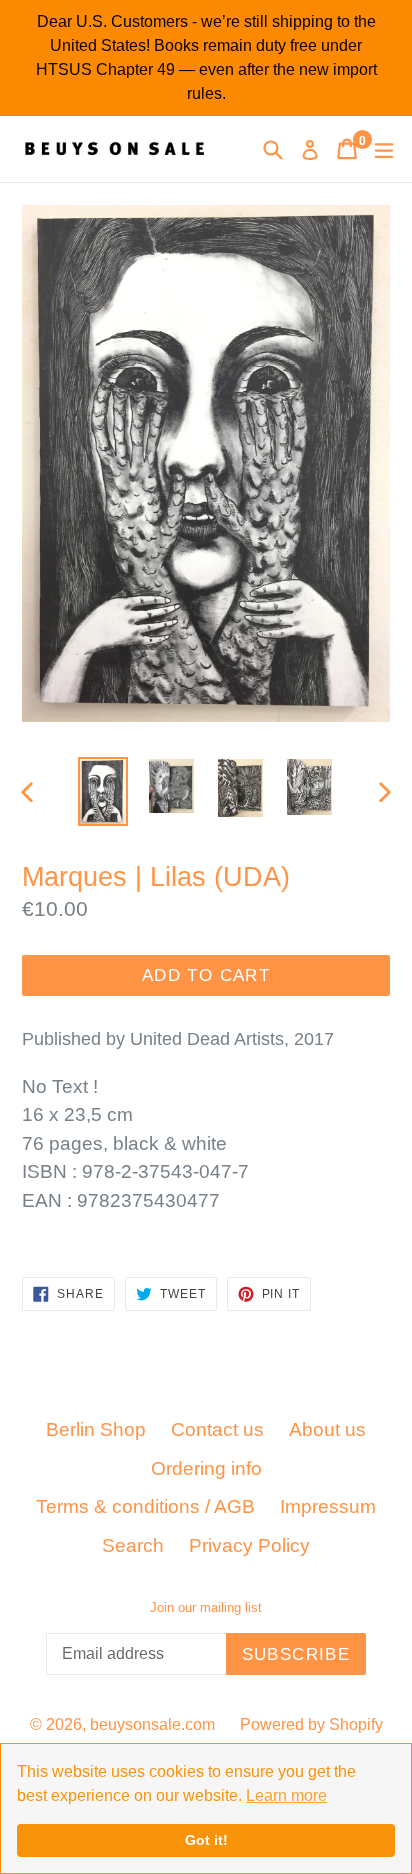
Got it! (206, 1840)
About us (327, 1429)
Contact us (217, 1429)
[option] (102, 791)
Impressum (328, 1506)
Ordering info (206, 1468)
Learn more (286, 1795)
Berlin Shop (96, 1429)
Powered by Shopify (311, 1724)
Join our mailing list (206, 1607)
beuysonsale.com (152, 1724)
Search (133, 1545)
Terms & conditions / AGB (145, 1506)
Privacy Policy (249, 1545)
